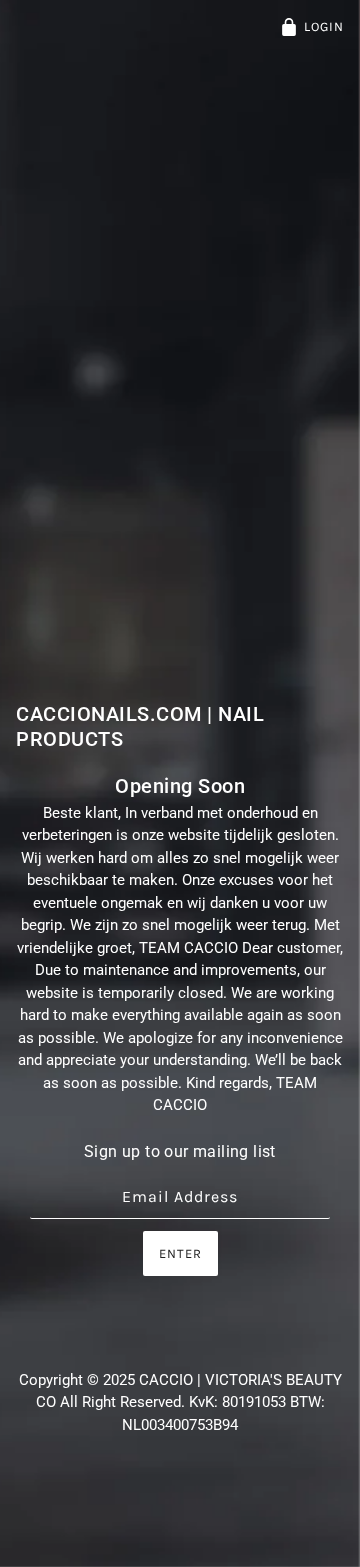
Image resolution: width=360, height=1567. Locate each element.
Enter (180, 1253)
